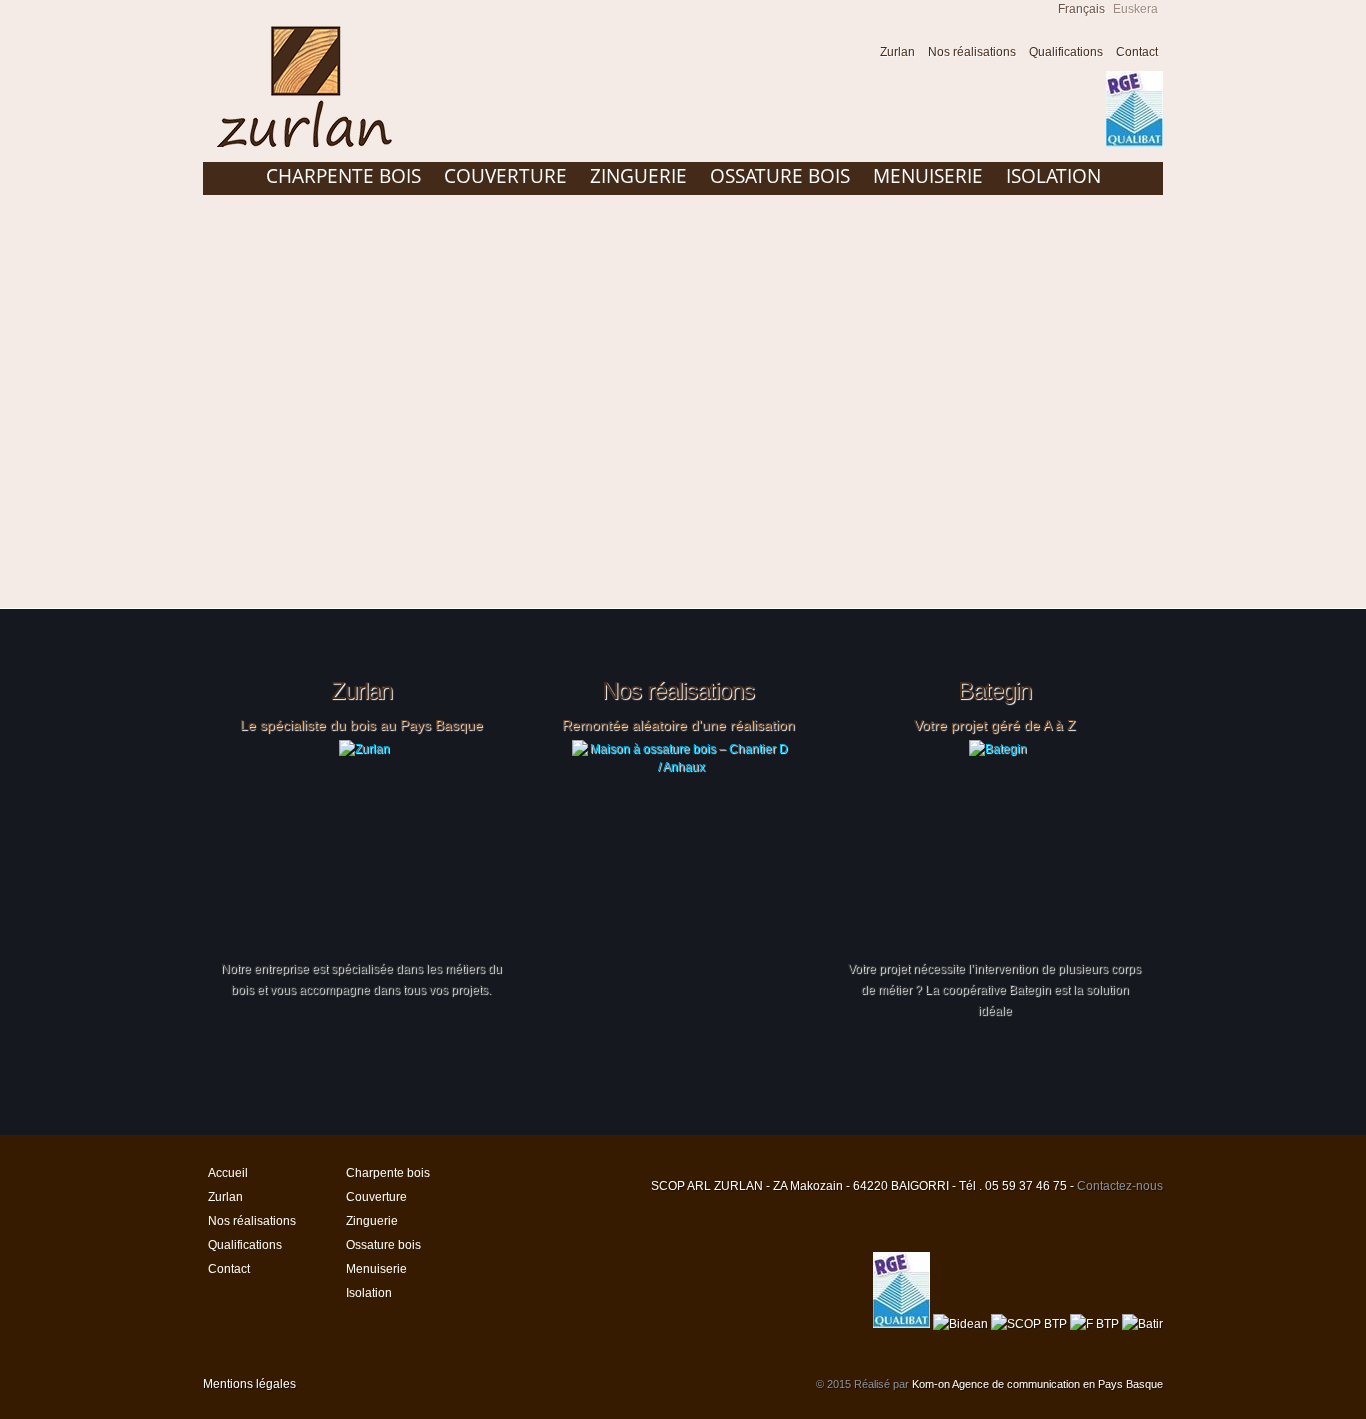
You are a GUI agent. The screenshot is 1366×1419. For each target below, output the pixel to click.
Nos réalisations (972, 52)
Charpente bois (343, 176)
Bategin (994, 691)
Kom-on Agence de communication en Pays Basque (1037, 1384)
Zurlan (897, 52)
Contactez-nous (1120, 1186)
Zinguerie (638, 176)
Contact (1137, 52)
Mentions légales (249, 1384)
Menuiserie (928, 176)
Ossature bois (780, 176)
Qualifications (1066, 52)
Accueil (854, 54)
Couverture (505, 176)
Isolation (1053, 176)
